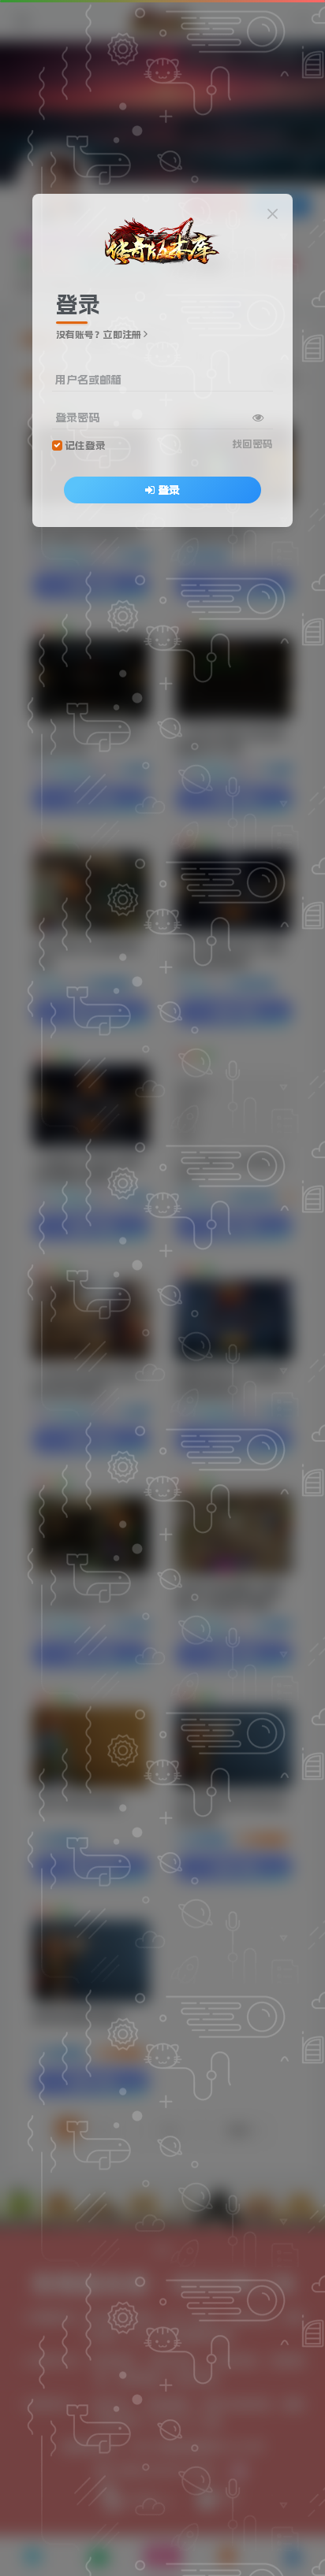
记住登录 (85, 445)
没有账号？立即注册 (99, 335)
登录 (169, 490)
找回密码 (252, 444)
